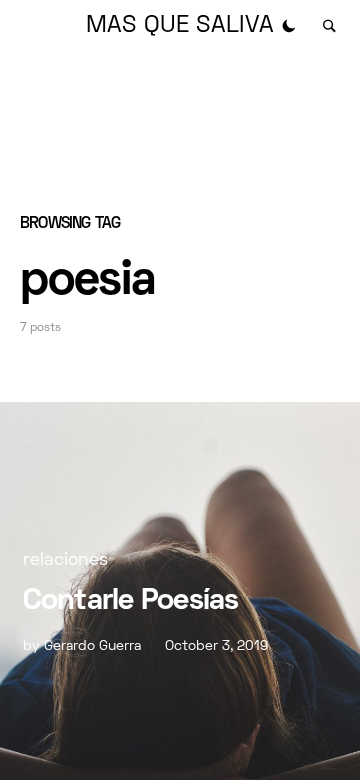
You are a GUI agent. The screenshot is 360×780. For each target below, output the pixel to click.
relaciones (65, 560)
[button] (289, 26)
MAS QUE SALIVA (180, 26)
